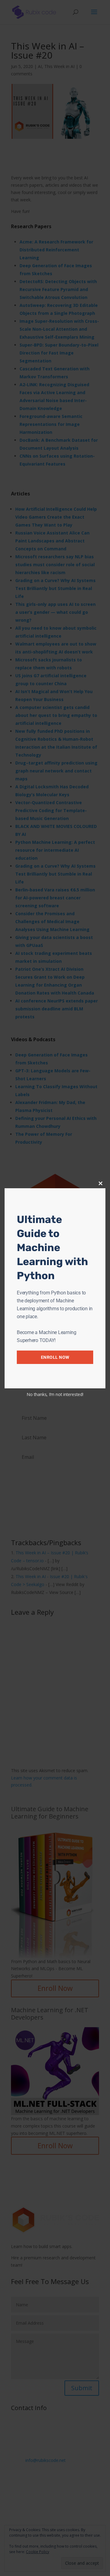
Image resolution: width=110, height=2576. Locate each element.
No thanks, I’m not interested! (55, 1394)
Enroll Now (55, 1357)
